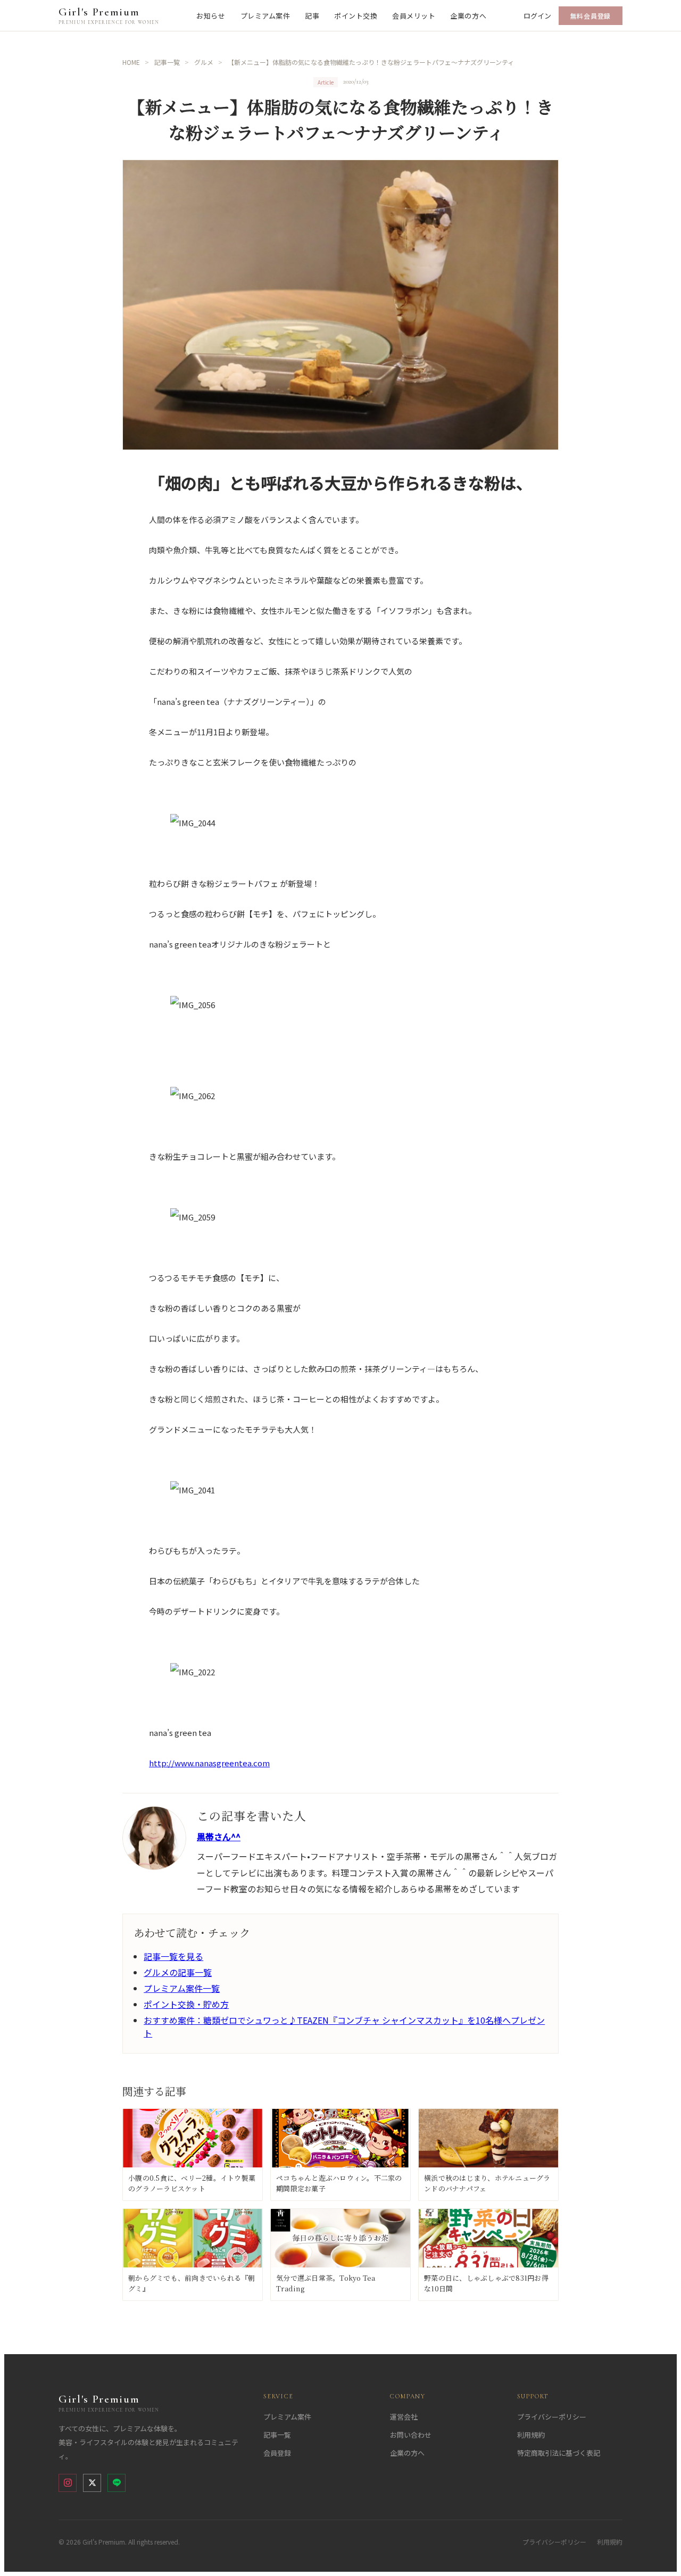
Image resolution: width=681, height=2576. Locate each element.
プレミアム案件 (265, 16)
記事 (312, 16)
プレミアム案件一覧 (182, 1988)
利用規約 (531, 2435)
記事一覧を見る (173, 1956)
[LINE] (117, 2483)
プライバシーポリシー (552, 2417)
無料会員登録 (591, 16)
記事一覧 (277, 2435)
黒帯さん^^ (219, 1837)
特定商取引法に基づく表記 (559, 2453)
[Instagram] (68, 2483)
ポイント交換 (356, 16)
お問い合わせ (411, 2435)
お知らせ (211, 16)
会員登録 (277, 2453)
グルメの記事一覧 (178, 1972)
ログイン (537, 16)
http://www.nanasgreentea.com (209, 1763)
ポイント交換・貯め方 (186, 2004)
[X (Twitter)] (92, 2483)
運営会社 (404, 2417)
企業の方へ (468, 16)
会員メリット (414, 16)
